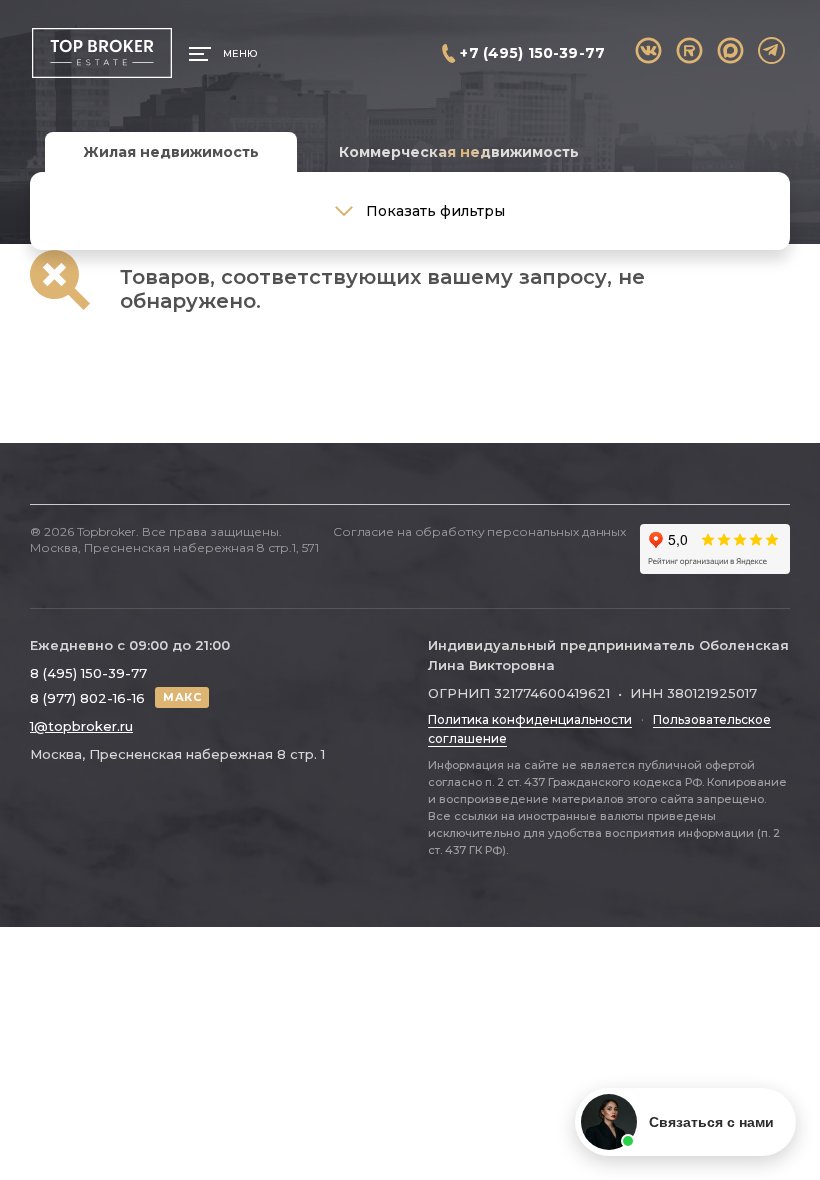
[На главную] (101, 53)
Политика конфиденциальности (530, 719)
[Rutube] (689, 50)
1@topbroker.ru (81, 726)
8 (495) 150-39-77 (88, 673)
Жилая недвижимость (171, 152)
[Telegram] (771, 50)
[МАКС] (730, 50)
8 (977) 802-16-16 (87, 698)
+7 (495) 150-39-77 (532, 53)
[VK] (648, 50)
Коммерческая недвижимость (459, 152)
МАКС (182, 697)
